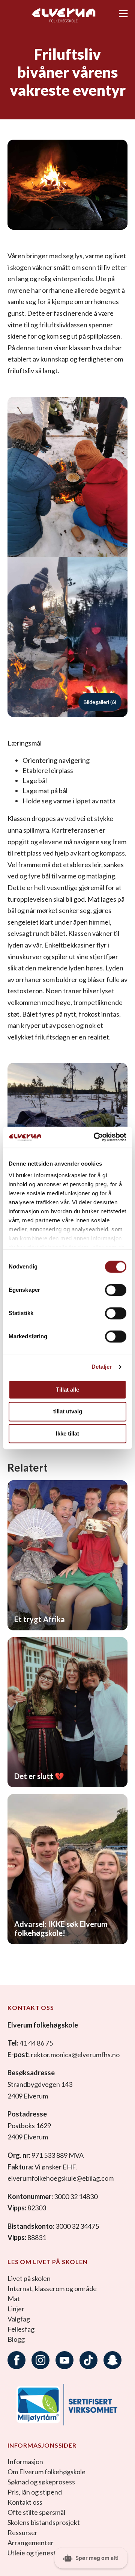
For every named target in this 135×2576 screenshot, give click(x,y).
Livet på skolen (29, 2278)
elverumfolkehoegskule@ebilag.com (61, 2178)
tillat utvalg (68, 1412)
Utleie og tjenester (35, 2553)
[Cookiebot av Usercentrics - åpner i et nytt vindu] (95, 1137)
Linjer (16, 2309)
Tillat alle (67, 1390)
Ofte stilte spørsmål (36, 2512)
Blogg (16, 2339)
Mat (14, 2299)
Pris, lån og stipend (35, 2492)
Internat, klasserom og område (52, 2288)
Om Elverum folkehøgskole (46, 2472)
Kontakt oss (25, 2502)
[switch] (116, 1290)
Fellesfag (21, 2329)
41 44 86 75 (36, 2043)
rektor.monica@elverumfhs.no (75, 2055)
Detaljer (102, 1367)
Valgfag (19, 2319)
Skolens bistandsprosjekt (44, 2522)
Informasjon (25, 2462)
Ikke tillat (67, 1433)
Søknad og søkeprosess (41, 2482)
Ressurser (22, 2532)
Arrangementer (31, 2543)
